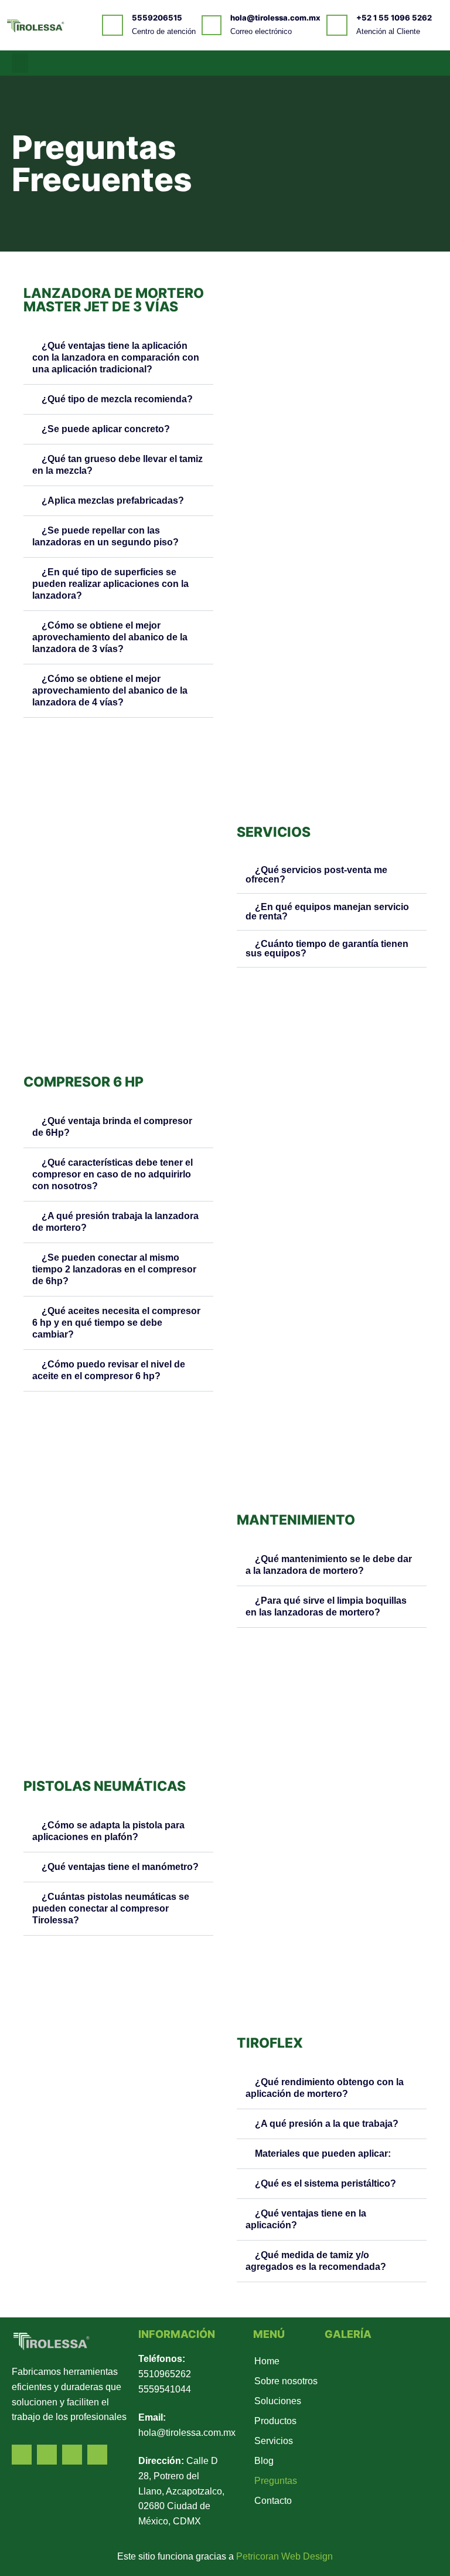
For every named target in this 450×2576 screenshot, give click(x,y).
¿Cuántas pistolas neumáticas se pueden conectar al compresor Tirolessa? (111, 1908)
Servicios (274, 2441)
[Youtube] (413, 63)
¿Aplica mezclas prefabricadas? (113, 500)
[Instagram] (429, 63)
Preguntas (276, 2481)
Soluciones (278, 2401)
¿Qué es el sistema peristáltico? (325, 2183)
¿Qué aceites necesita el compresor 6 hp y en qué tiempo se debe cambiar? (116, 1323)
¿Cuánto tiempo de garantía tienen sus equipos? (327, 948)
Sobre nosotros (286, 2381)
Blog (264, 2461)
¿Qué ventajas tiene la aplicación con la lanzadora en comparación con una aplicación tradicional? (116, 357)
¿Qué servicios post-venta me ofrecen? (316, 875)
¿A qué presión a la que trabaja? (327, 2124)
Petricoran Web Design (284, 2556)
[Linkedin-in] (397, 63)
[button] (20, 63)
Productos (275, 2421)
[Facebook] (380, 63)
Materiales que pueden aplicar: (323, 2154)
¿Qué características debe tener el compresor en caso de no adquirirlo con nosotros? (112, 1174)
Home (267, 2361)
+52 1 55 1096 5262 (394, 18)
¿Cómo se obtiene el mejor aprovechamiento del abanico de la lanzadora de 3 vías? (110, 637)
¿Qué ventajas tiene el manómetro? (120, 1867)
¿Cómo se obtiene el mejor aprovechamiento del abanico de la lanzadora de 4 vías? (110, 690)
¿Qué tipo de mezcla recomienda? (117, 399)
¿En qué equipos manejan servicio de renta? (327, 912)
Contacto (273, 2501)
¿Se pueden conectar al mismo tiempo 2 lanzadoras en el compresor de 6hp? (114, 1269)
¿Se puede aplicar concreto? (106, 429)
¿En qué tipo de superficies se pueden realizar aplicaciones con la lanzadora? (110, 584)
